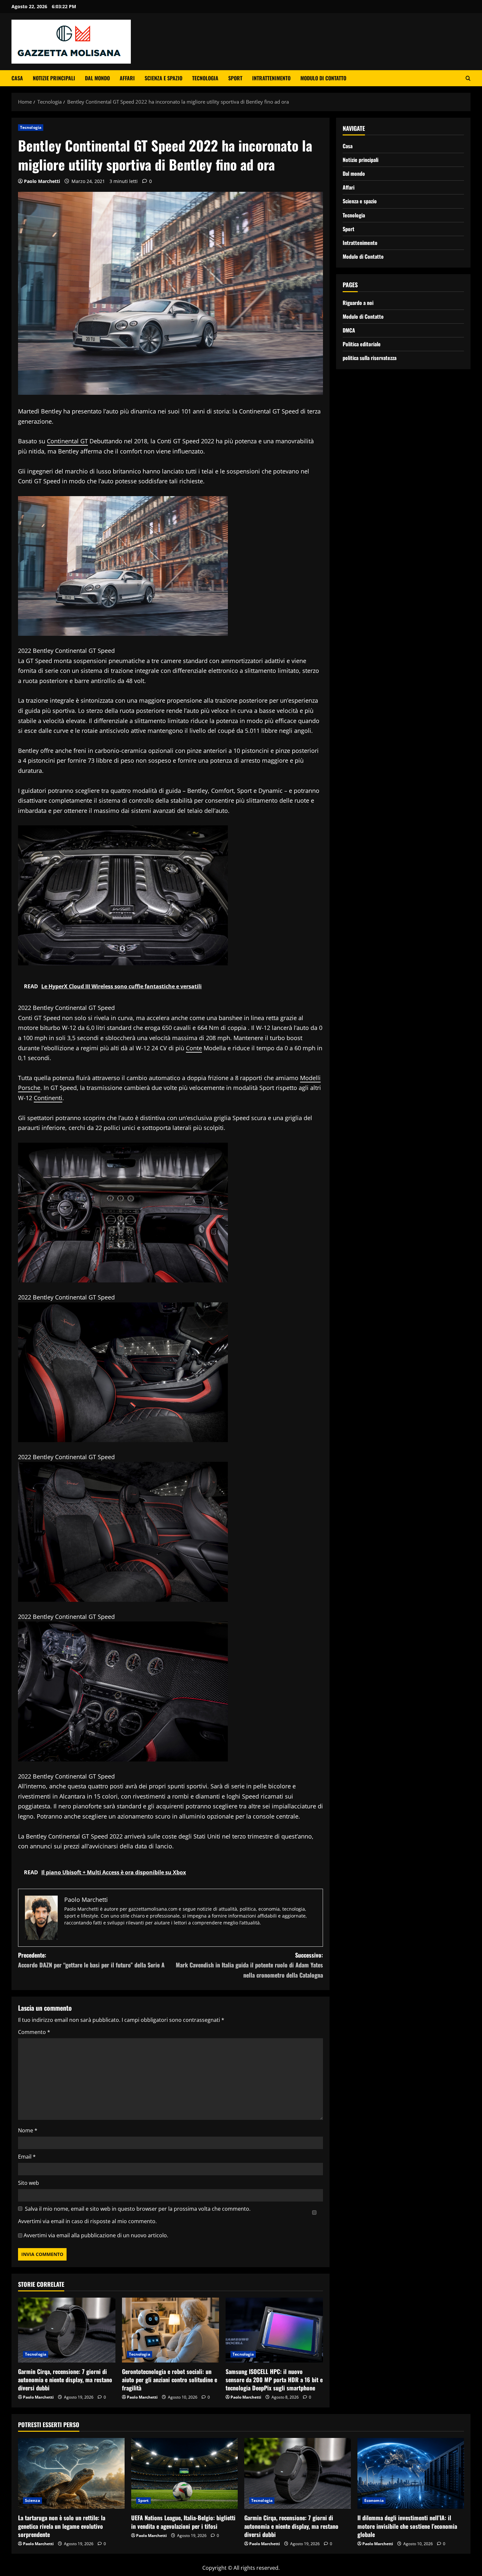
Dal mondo (97, 78)
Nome (28, 2130)
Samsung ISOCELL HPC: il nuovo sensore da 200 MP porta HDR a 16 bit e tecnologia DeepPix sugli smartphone (274, 2380)
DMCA (349, 330)
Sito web (29, 2183)
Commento (34, 2032)
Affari (127, 78)
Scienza (32, 2500)
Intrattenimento (271, 78)
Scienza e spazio (163, 78)
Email (27, 2157)
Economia (374, 2500)
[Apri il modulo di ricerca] (468, 78)
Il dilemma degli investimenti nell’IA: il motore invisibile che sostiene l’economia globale (407, 2526)
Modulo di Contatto (323, 78)
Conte (194, 1048)
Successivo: (249, 1965)
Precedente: (91, 1960)
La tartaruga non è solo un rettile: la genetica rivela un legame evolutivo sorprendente (62, 2526)
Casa (17, 78)
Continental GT (67, 441)
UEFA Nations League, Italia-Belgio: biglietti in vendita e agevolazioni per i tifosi (183, 2522)
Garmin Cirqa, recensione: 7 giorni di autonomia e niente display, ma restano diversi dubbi (65, 2380)
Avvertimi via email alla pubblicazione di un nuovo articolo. (96, 2235)
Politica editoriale (362, 344)
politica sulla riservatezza (370, 358)
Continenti (48, 1098)
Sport (235, 78)
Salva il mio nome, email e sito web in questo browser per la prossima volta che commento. (138, 2209)
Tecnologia (205, 78)
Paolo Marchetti (42, 181)
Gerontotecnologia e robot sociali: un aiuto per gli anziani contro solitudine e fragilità (170, 2380)
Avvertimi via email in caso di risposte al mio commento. (87, 2221)
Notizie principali (54, 78)
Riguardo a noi (358, 303)
